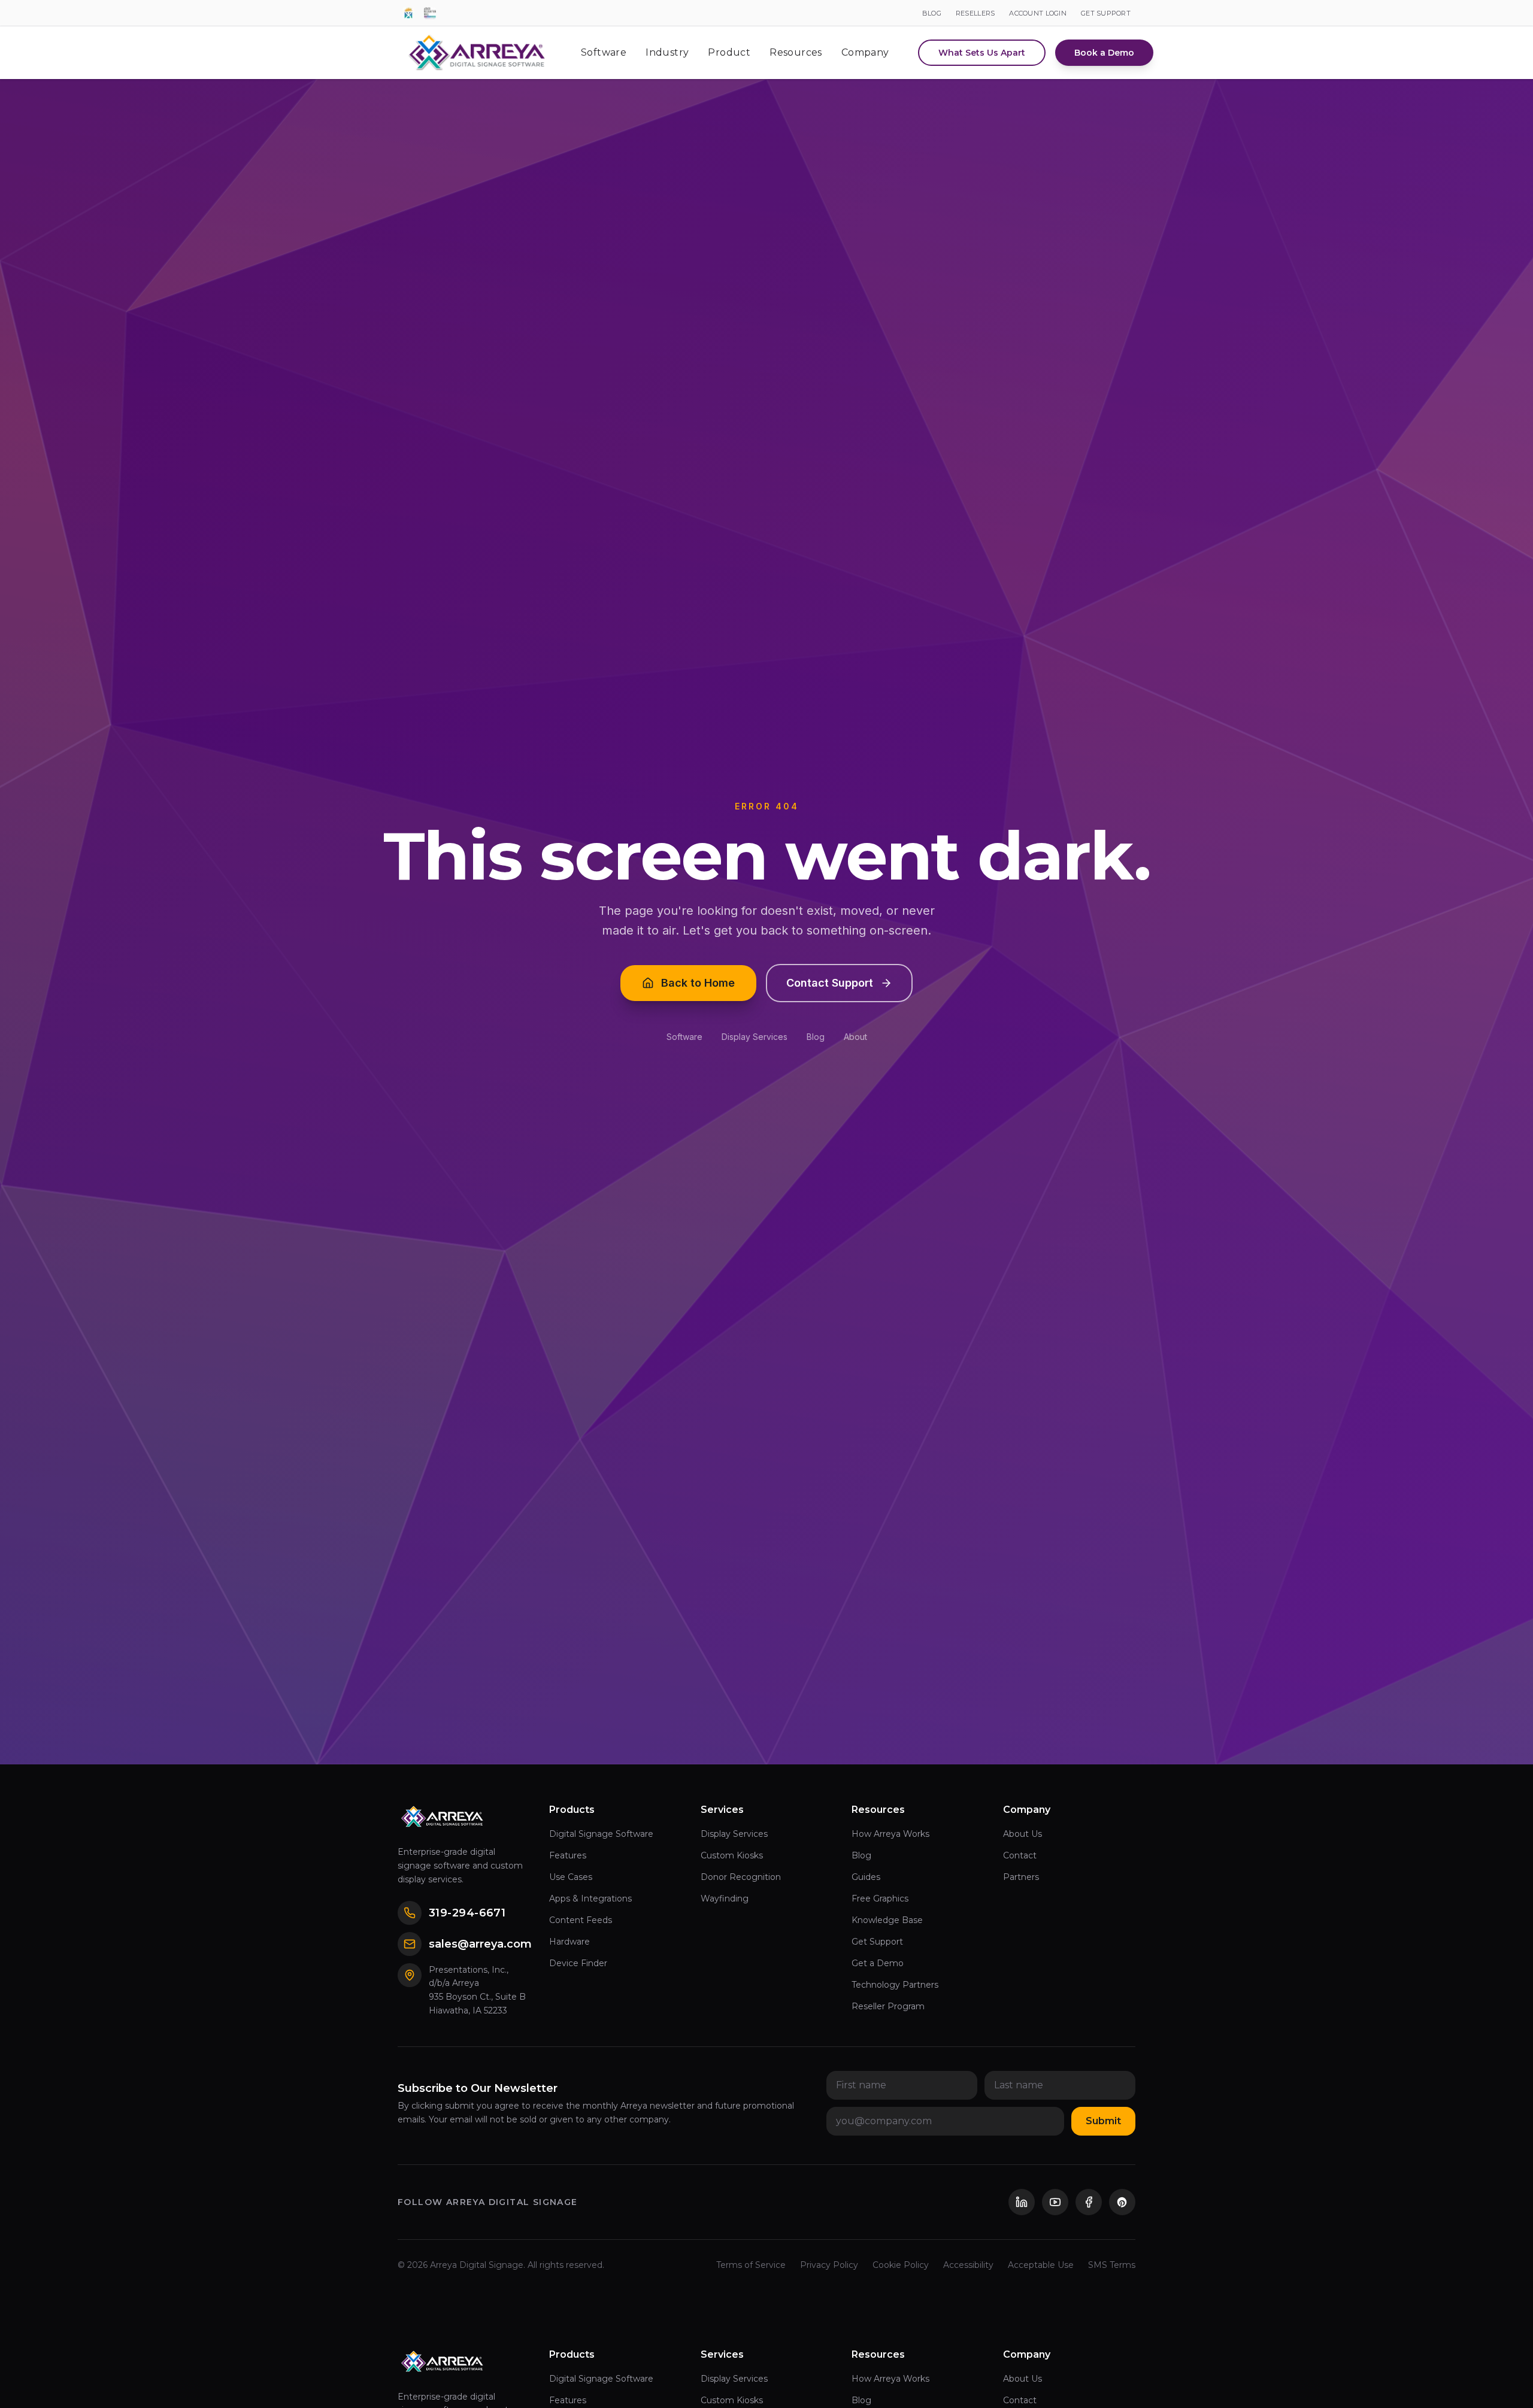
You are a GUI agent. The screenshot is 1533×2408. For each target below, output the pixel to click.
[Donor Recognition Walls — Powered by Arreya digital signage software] (430, 13)
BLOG (932, 13)
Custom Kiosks (732, 1855)
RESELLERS (975, 13)
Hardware (569, 1942)
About (855, 1037)
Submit (1103, 2121)
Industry (667, 52)
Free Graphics (880, 1899)
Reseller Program (888, 2006)
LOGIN (1038, 13)
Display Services (755, 1037)
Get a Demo (878, 1963)
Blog (816, 1037)
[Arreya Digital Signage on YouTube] (1055, 2202)
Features (568, 1855)
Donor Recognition (741, 1877)
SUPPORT (1106, 13)
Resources (796, 52)
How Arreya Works (890, 1834)
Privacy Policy (829, 2265)
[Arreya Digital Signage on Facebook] (1089, 2202)
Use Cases (571, 1877)
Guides (866, 1877)
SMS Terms (1112, 2265)
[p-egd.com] (408, 13)
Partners (1021, 1877)
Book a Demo (1104, 53)
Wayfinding (725, 1899)
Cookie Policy (901, 2265)
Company (865, 52)
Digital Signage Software (601, 1834)
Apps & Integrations (590, 1899)
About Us (1022, 1834)
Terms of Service (751, 2265)
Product (729, 52)
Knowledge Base (887, 1920)
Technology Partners (895, 1985)
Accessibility (968, 2265)
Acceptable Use (1041, 2265)
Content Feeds (581, 1920)
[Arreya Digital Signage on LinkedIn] (1022, 2202)
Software (604, 52)
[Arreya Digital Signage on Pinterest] (1122, 2202)
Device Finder (578, 1963)
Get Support (877, 1942)
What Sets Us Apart (982, 53)
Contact (1020, 1855)
